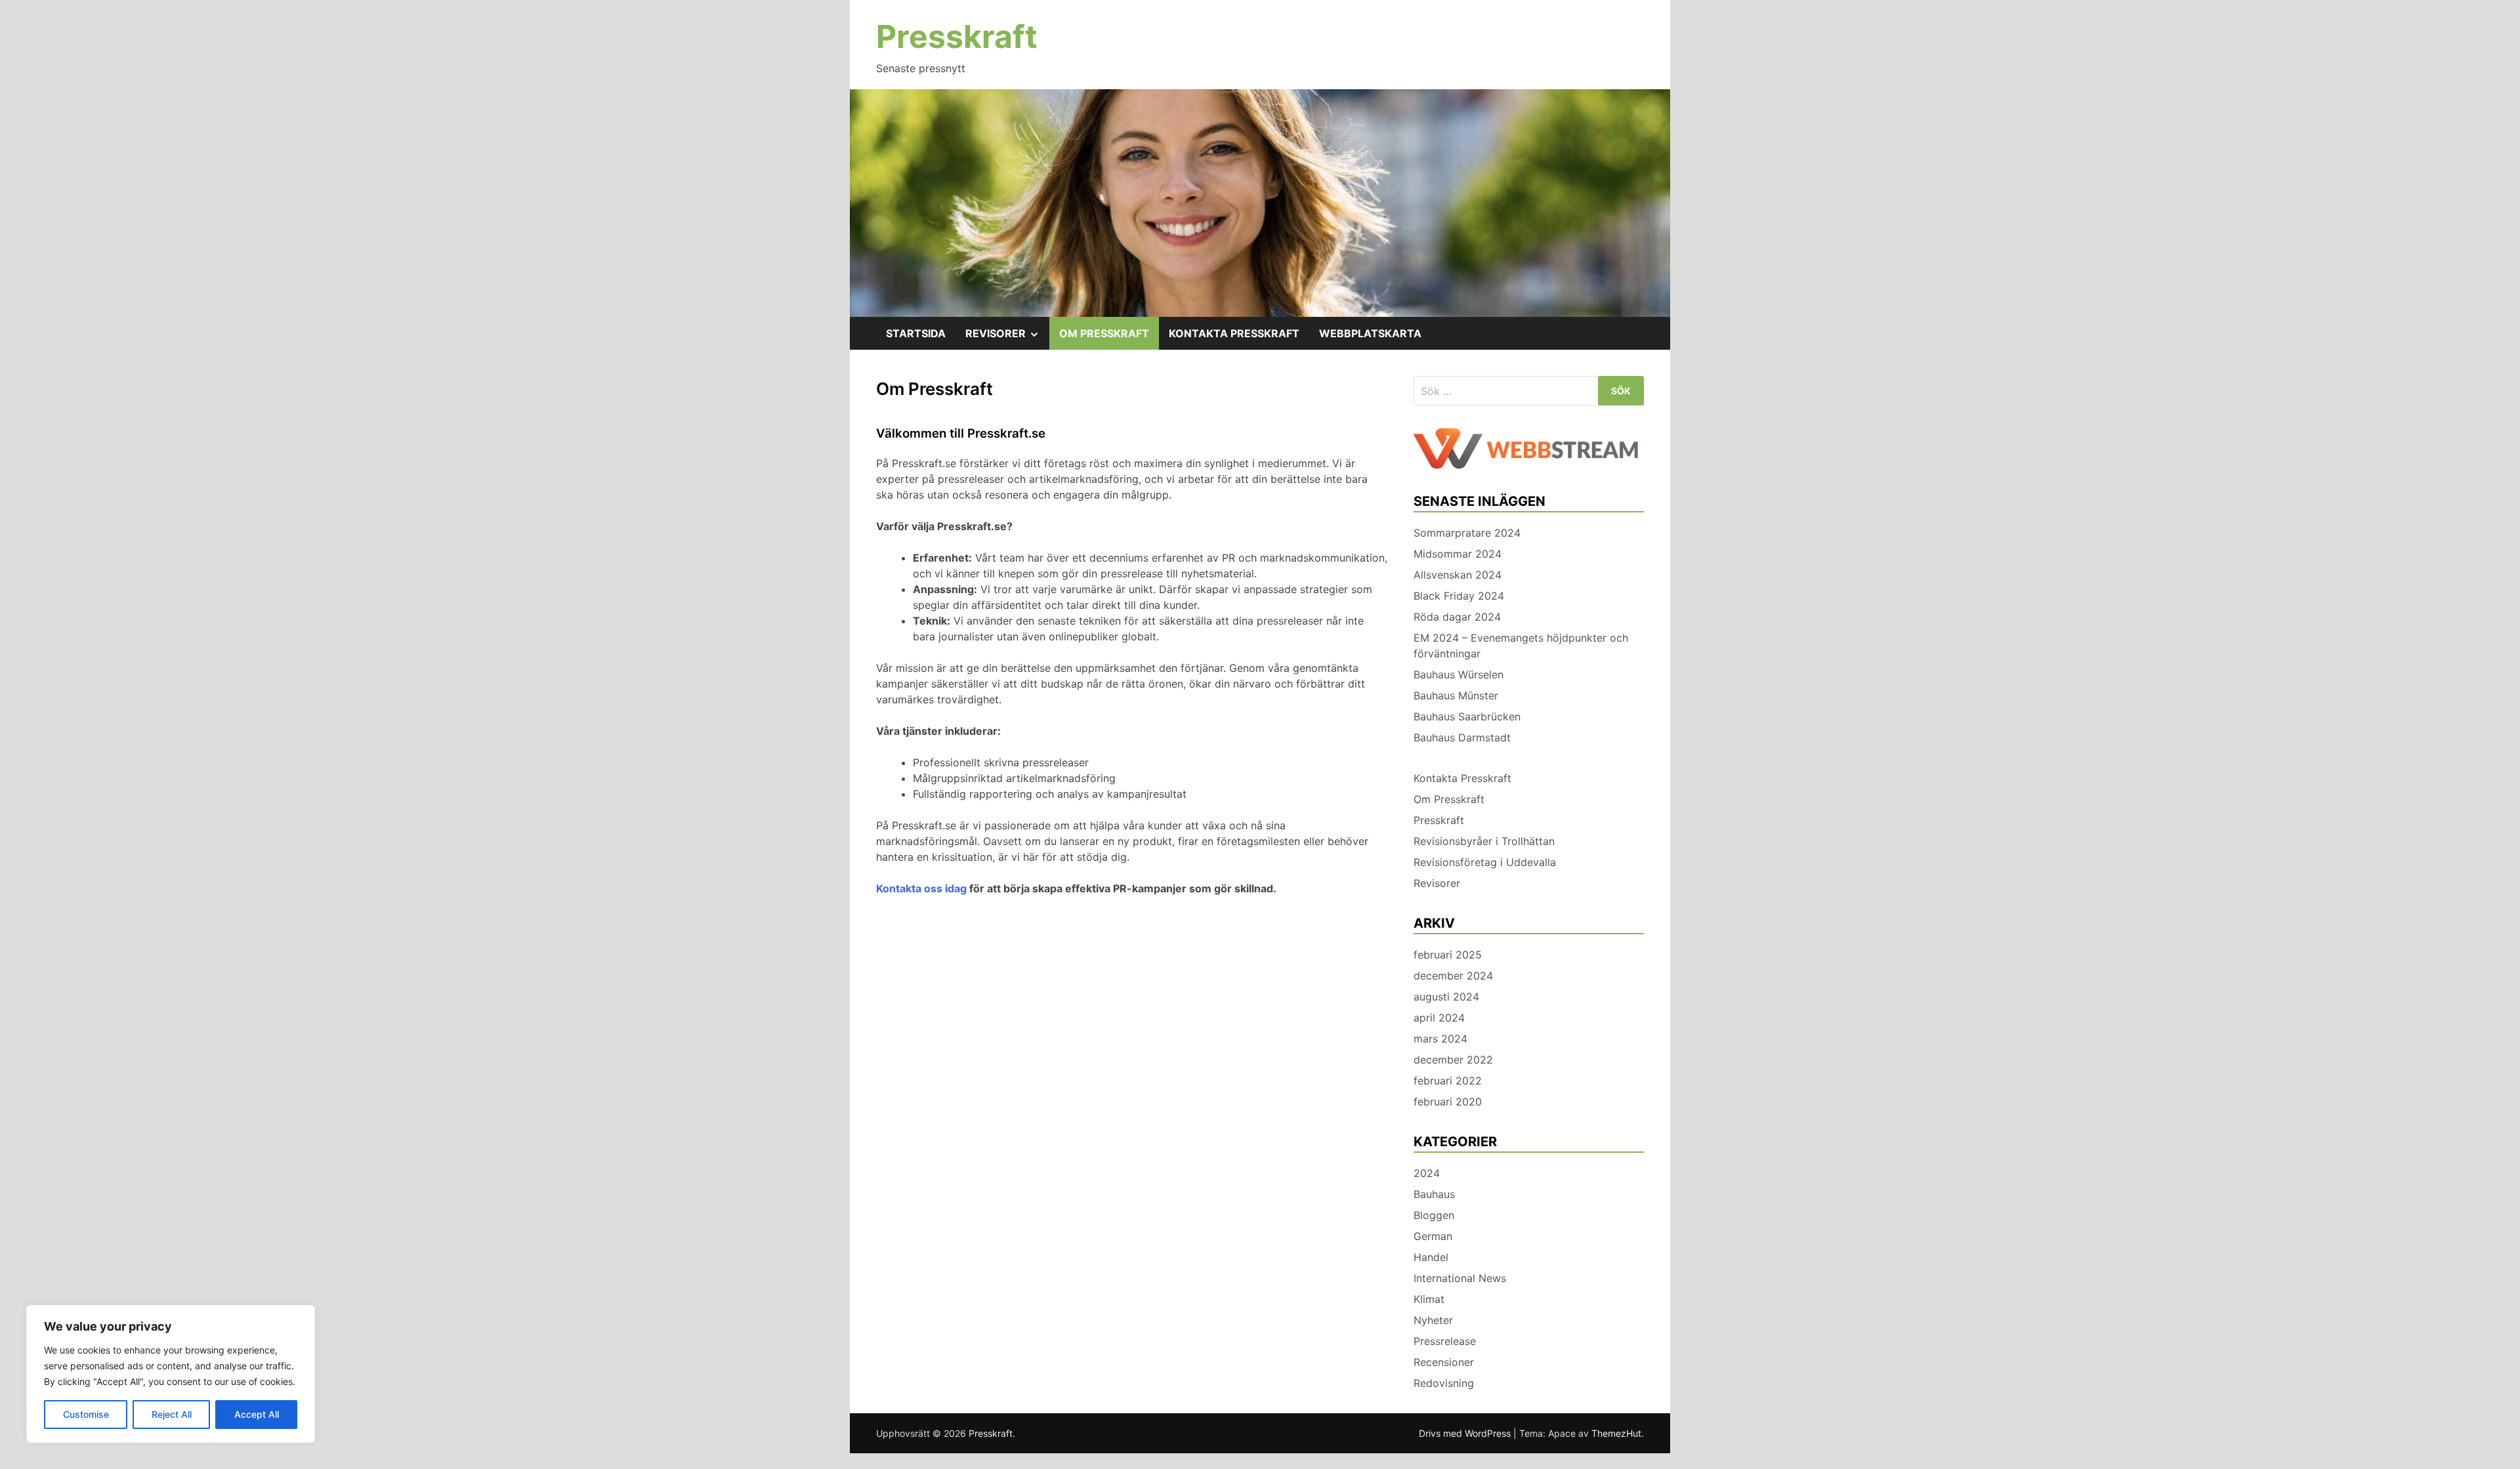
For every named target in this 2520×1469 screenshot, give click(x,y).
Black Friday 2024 (1459, 596)
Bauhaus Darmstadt (1462, 737)
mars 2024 (1440, 1039)
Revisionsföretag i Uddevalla (1485, 862)
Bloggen (1434, 1215)
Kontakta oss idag (921, 888)
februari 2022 (1448, 1081)
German (1433, 1236)
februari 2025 (1448, 955)
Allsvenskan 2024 (1458, 575)
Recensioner (1444, 1362)
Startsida (916, 333)
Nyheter (1433, 1320)
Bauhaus (1434, 1194)
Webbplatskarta (1370, 333)
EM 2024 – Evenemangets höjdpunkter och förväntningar (1521, 646)
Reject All (172, 1414)
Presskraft (957, 36)
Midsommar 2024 (1458, 554)
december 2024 (1453, 976)
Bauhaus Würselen (1459, 674)
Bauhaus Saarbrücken (1467, 716)
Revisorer (1007, 338)
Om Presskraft (1104, 333)
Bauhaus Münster (1456, 695)
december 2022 (1453, 1060)
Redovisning (1444, 1383)
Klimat (1429, 1299)
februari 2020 (1448, 1102)
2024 (1427, 1173)
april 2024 (1439, 1018)
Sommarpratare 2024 (1467, 533)
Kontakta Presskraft (1234, 333)
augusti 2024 (1446, 997)
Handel (1431, 1257)
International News (1460, 1278)
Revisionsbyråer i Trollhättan (1484, 841)
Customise (86, 1414)
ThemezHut (1616, 1433)
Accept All (257, 1414)
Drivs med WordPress (1466, 1433)
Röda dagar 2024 (1457, 617)
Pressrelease (1445, 1341)
